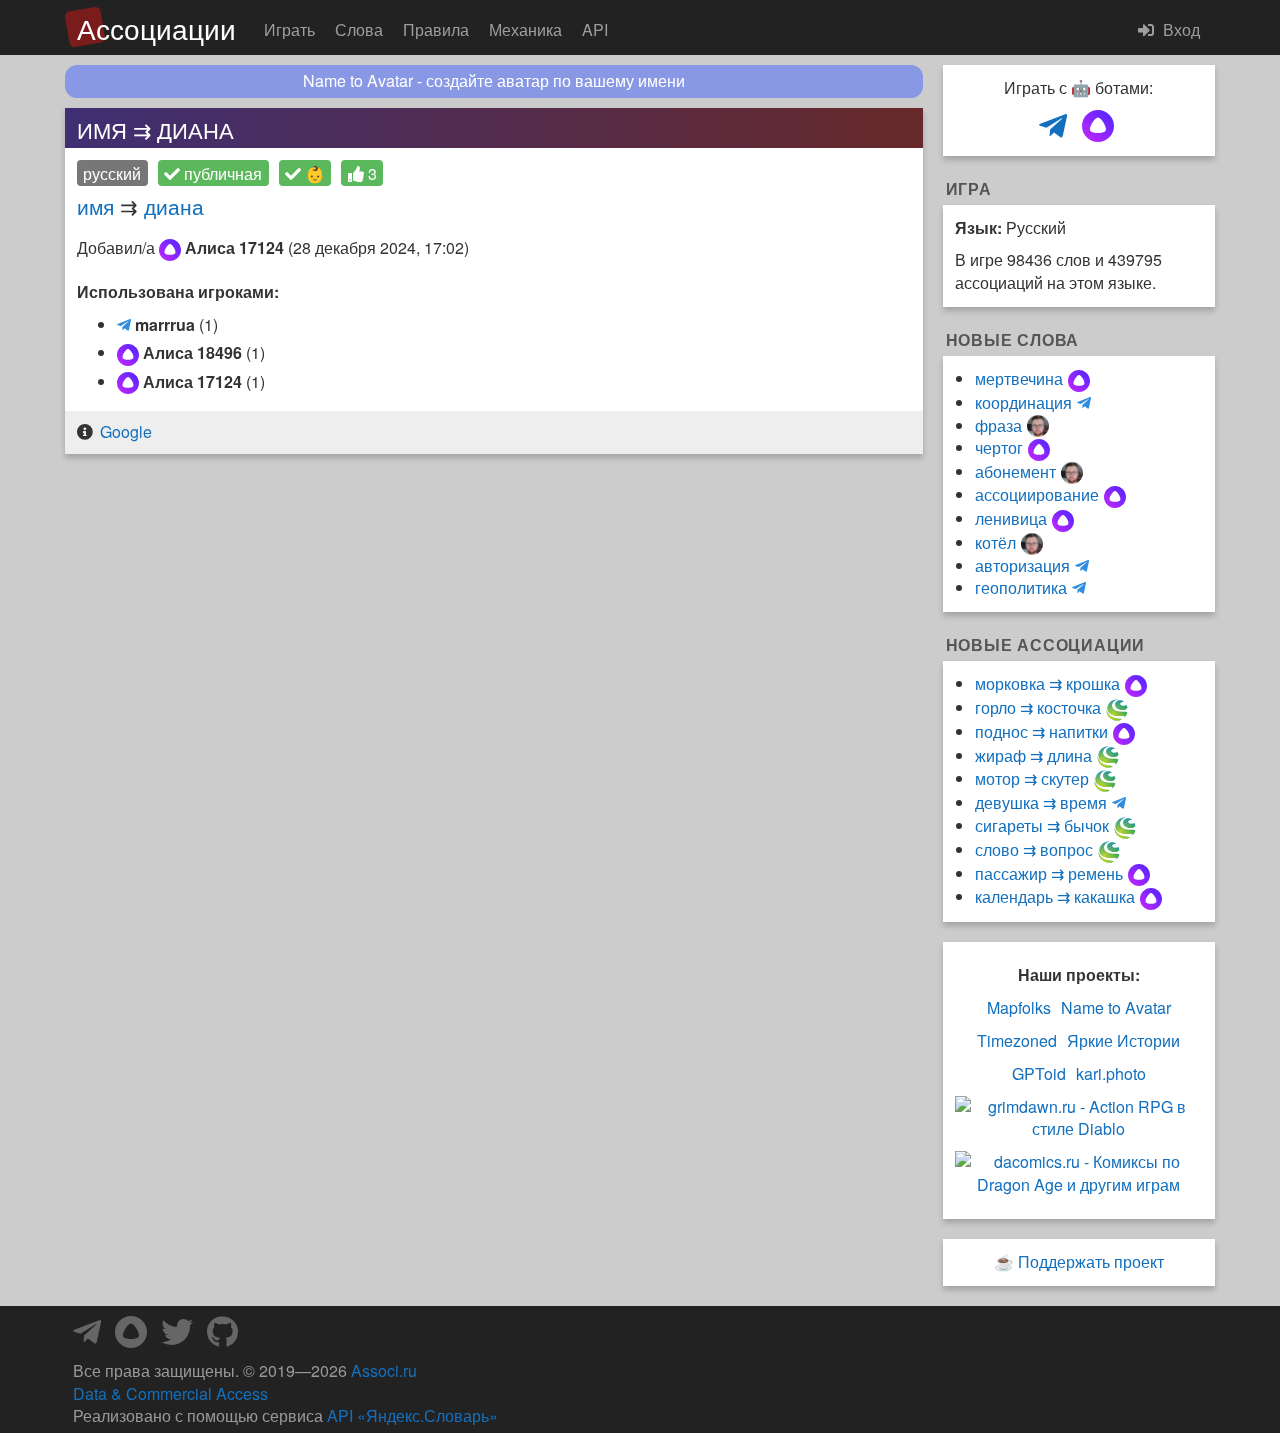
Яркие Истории (1123, 1041)
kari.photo (1111, 1074)
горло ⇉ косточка (1038, 707)
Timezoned (1017, 1041)
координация (1023, 402)
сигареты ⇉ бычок (1042, 825)
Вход (1179, 29)
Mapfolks (1019, 1008)
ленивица (1011, 518)
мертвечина (1019, 378)
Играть (289, 29)
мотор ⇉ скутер (1032, 778)
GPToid (1039, 1074)
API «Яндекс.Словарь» (412, 1415)
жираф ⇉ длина (1033, 755)
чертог (999, 447)
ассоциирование (1037, 494)
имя (95, 206)
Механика (525, 29)
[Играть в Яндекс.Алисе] (1098, 127)
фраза (998, 425)
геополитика (1021, 587)
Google (126, 431)
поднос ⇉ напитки (1041, 731)
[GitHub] (222, 1337)
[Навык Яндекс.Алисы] (131, 1337)
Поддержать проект (1091, 1261)
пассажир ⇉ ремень (1049, 873)
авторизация (1022, 565)
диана (174, 206)
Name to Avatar (1116, 1008)
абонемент (1015, 471)
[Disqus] (494, 724)
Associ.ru (384, 1370)
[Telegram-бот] (87, 1337)
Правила (436, 29)
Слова (359, 29)
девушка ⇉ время (1041, 802)
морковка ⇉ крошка (1047, 683)
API (595, 29)
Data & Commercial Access (170, 1393)
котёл (995, 542)
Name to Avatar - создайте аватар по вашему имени (494, 81)
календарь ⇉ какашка (1055, 896)
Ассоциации (156, 28)
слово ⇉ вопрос (1034, 849)
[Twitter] (177, 1337)
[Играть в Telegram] (1053, 127)
